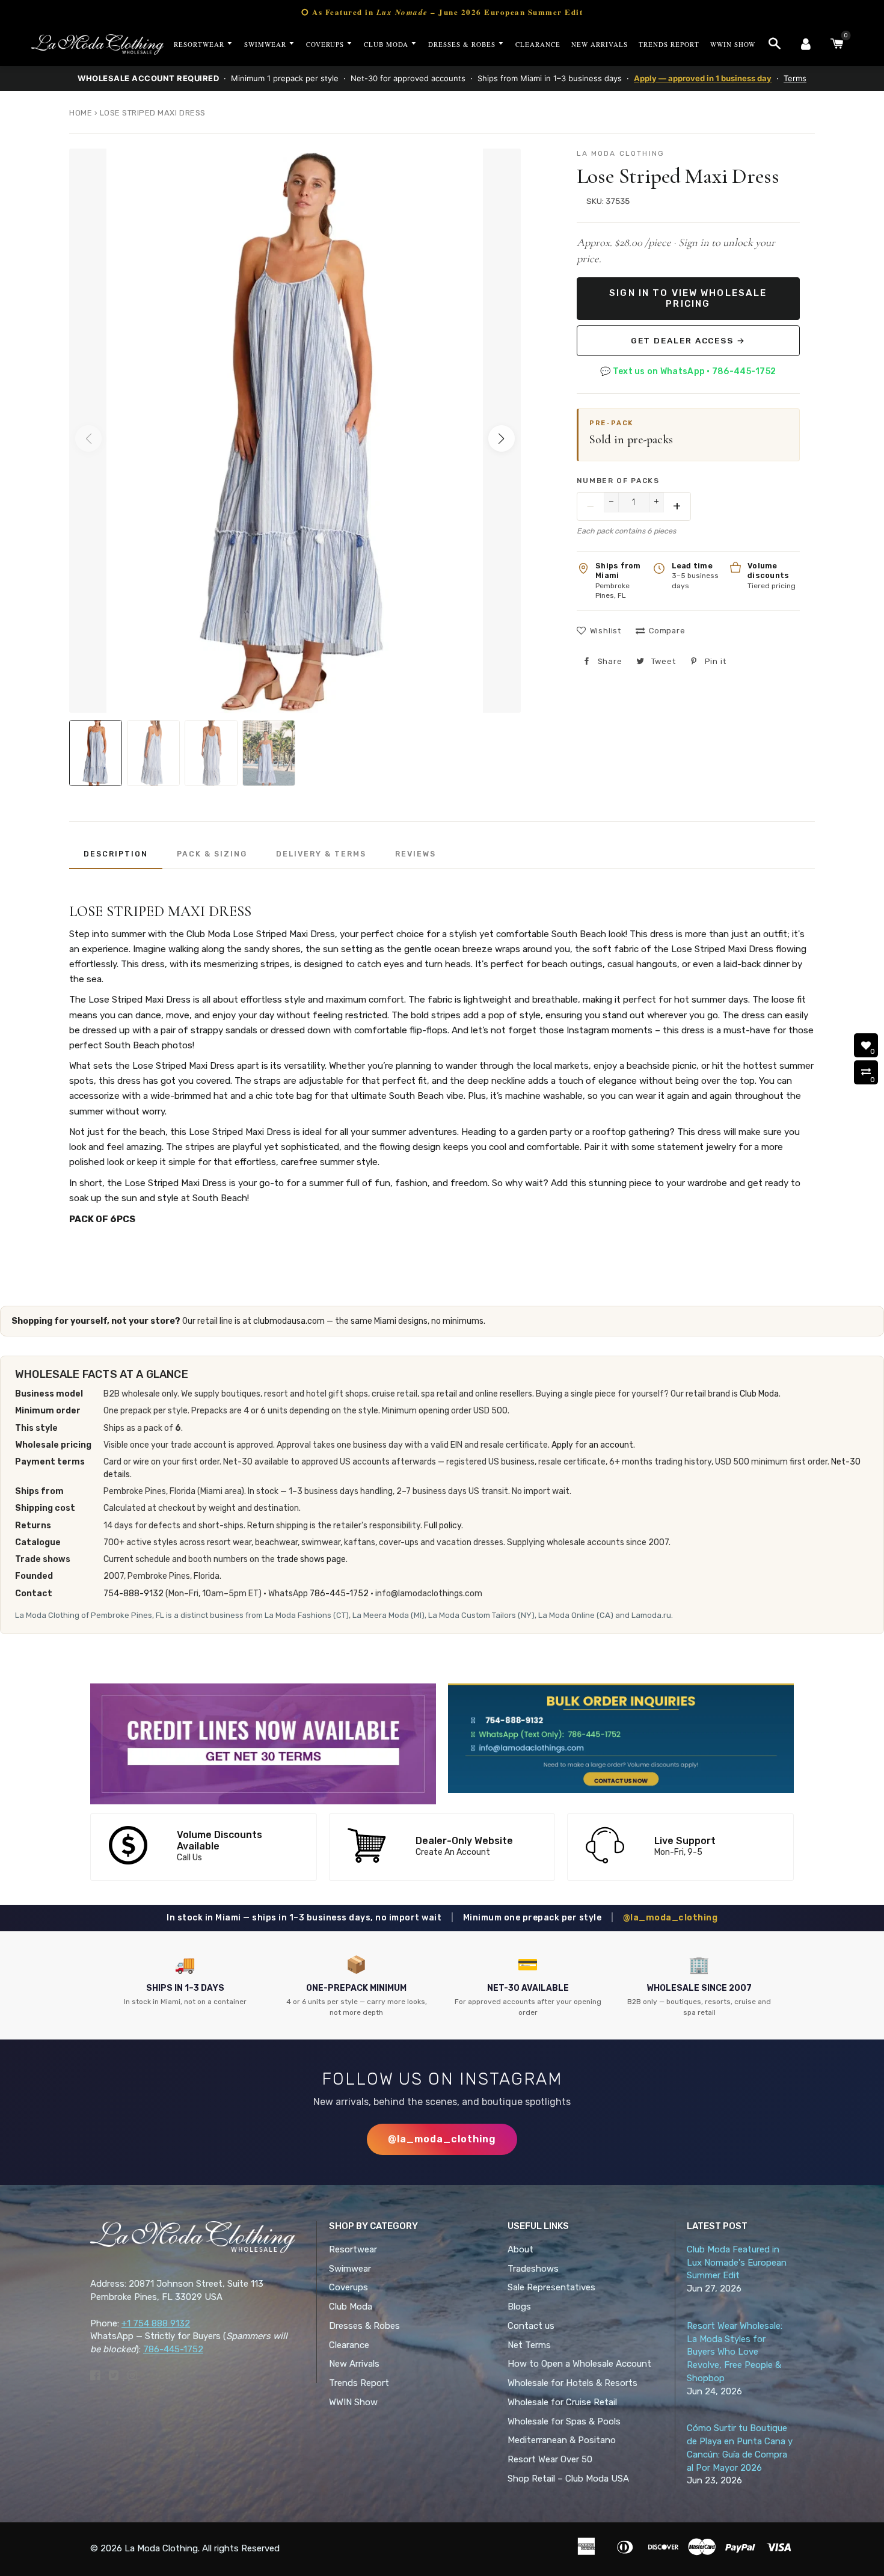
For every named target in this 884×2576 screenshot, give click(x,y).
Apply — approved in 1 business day (703, 78)
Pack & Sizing (212, 854)
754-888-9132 (134, 1594)
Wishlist (606, 631)
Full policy (443, 1526)
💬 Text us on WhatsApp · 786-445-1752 (688, 371)
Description (116, 854)
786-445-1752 (339, 1594)
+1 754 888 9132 (156, 2323)
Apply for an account (592, 1445)
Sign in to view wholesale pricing (688, 298)
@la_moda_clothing (671, 1918)
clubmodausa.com (289, 1321)
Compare (667, 631)
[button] (502, 438)
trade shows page (311, 1559)
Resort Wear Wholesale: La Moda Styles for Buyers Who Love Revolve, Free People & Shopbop (735, 2352)
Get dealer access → (688, 340)
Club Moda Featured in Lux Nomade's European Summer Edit (737, 2263)
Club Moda (759, 1394)
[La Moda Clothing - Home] (97, 45)
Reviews (416, 854)
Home (81, 113)
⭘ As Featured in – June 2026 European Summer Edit (442, 12)
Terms (795, 78)
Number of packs (618, 481)
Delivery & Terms (321, 854)
